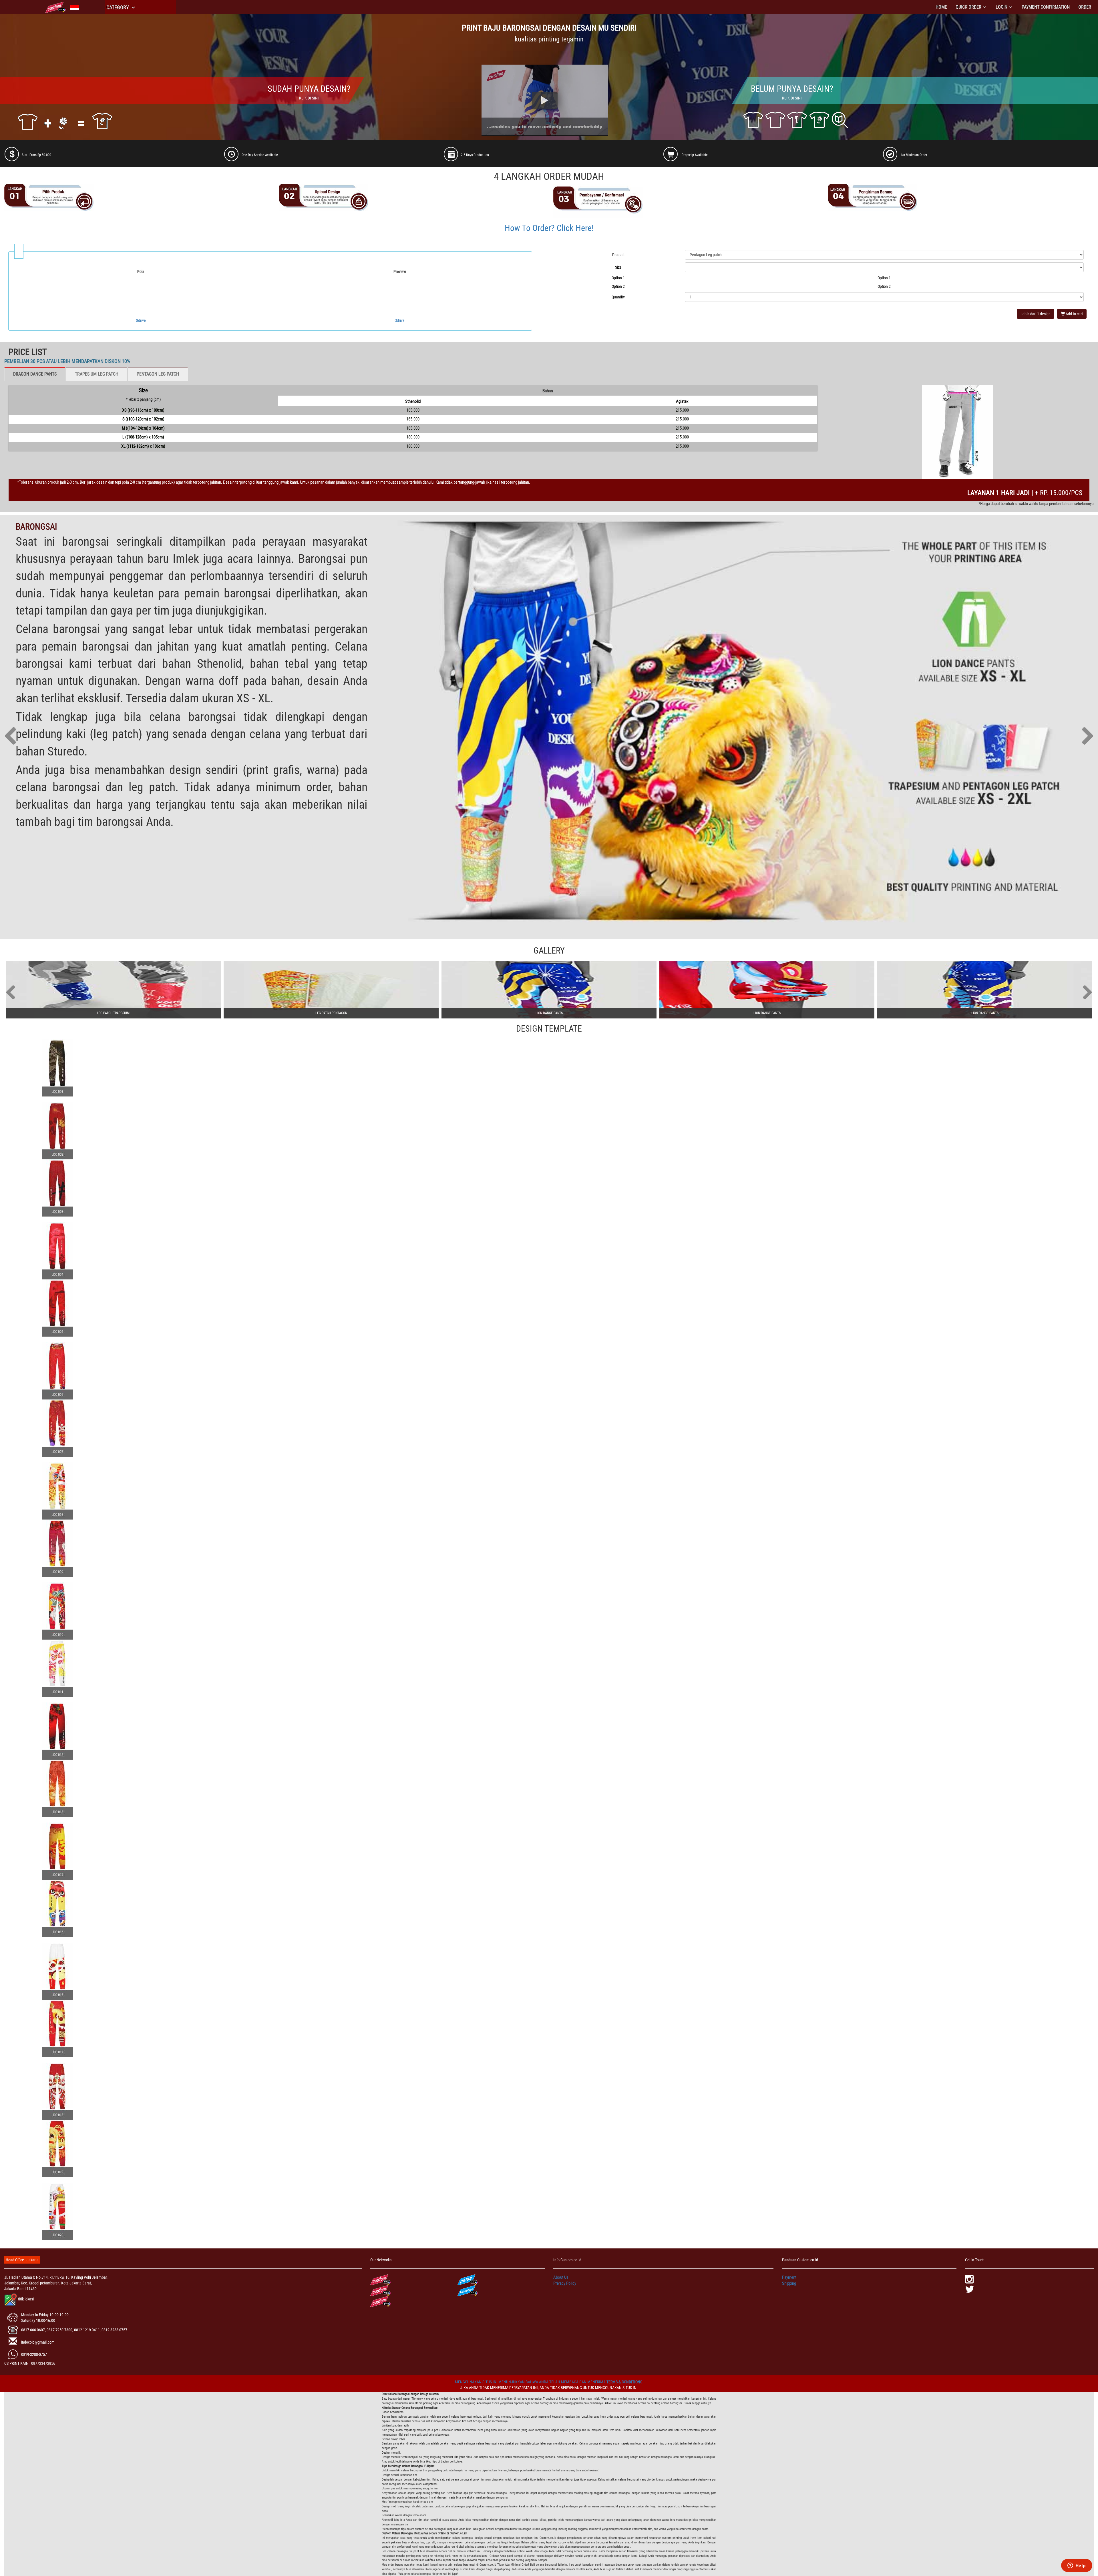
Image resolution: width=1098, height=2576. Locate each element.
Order (1085, 7)
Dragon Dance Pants (35, 374)
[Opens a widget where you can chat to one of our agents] (1077, 2566)
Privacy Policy (565, 2283)
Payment (789, 2277)
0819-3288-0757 (34, 2354)
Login (1001, 7)
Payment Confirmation (1046, 7)
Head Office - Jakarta (22, 2260)
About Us (561, 2277)
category (118, 7)
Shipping (789, 2283)
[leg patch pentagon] (331, 990)
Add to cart (1074, 314)
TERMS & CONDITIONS (624, 2382)
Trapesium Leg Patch (97, 374)
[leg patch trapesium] (113, 990)
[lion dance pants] (549, 990)
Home (941, 7)
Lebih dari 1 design (1036, 314)
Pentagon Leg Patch (158, 374)
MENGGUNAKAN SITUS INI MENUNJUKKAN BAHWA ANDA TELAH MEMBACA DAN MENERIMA (531, 2382)
